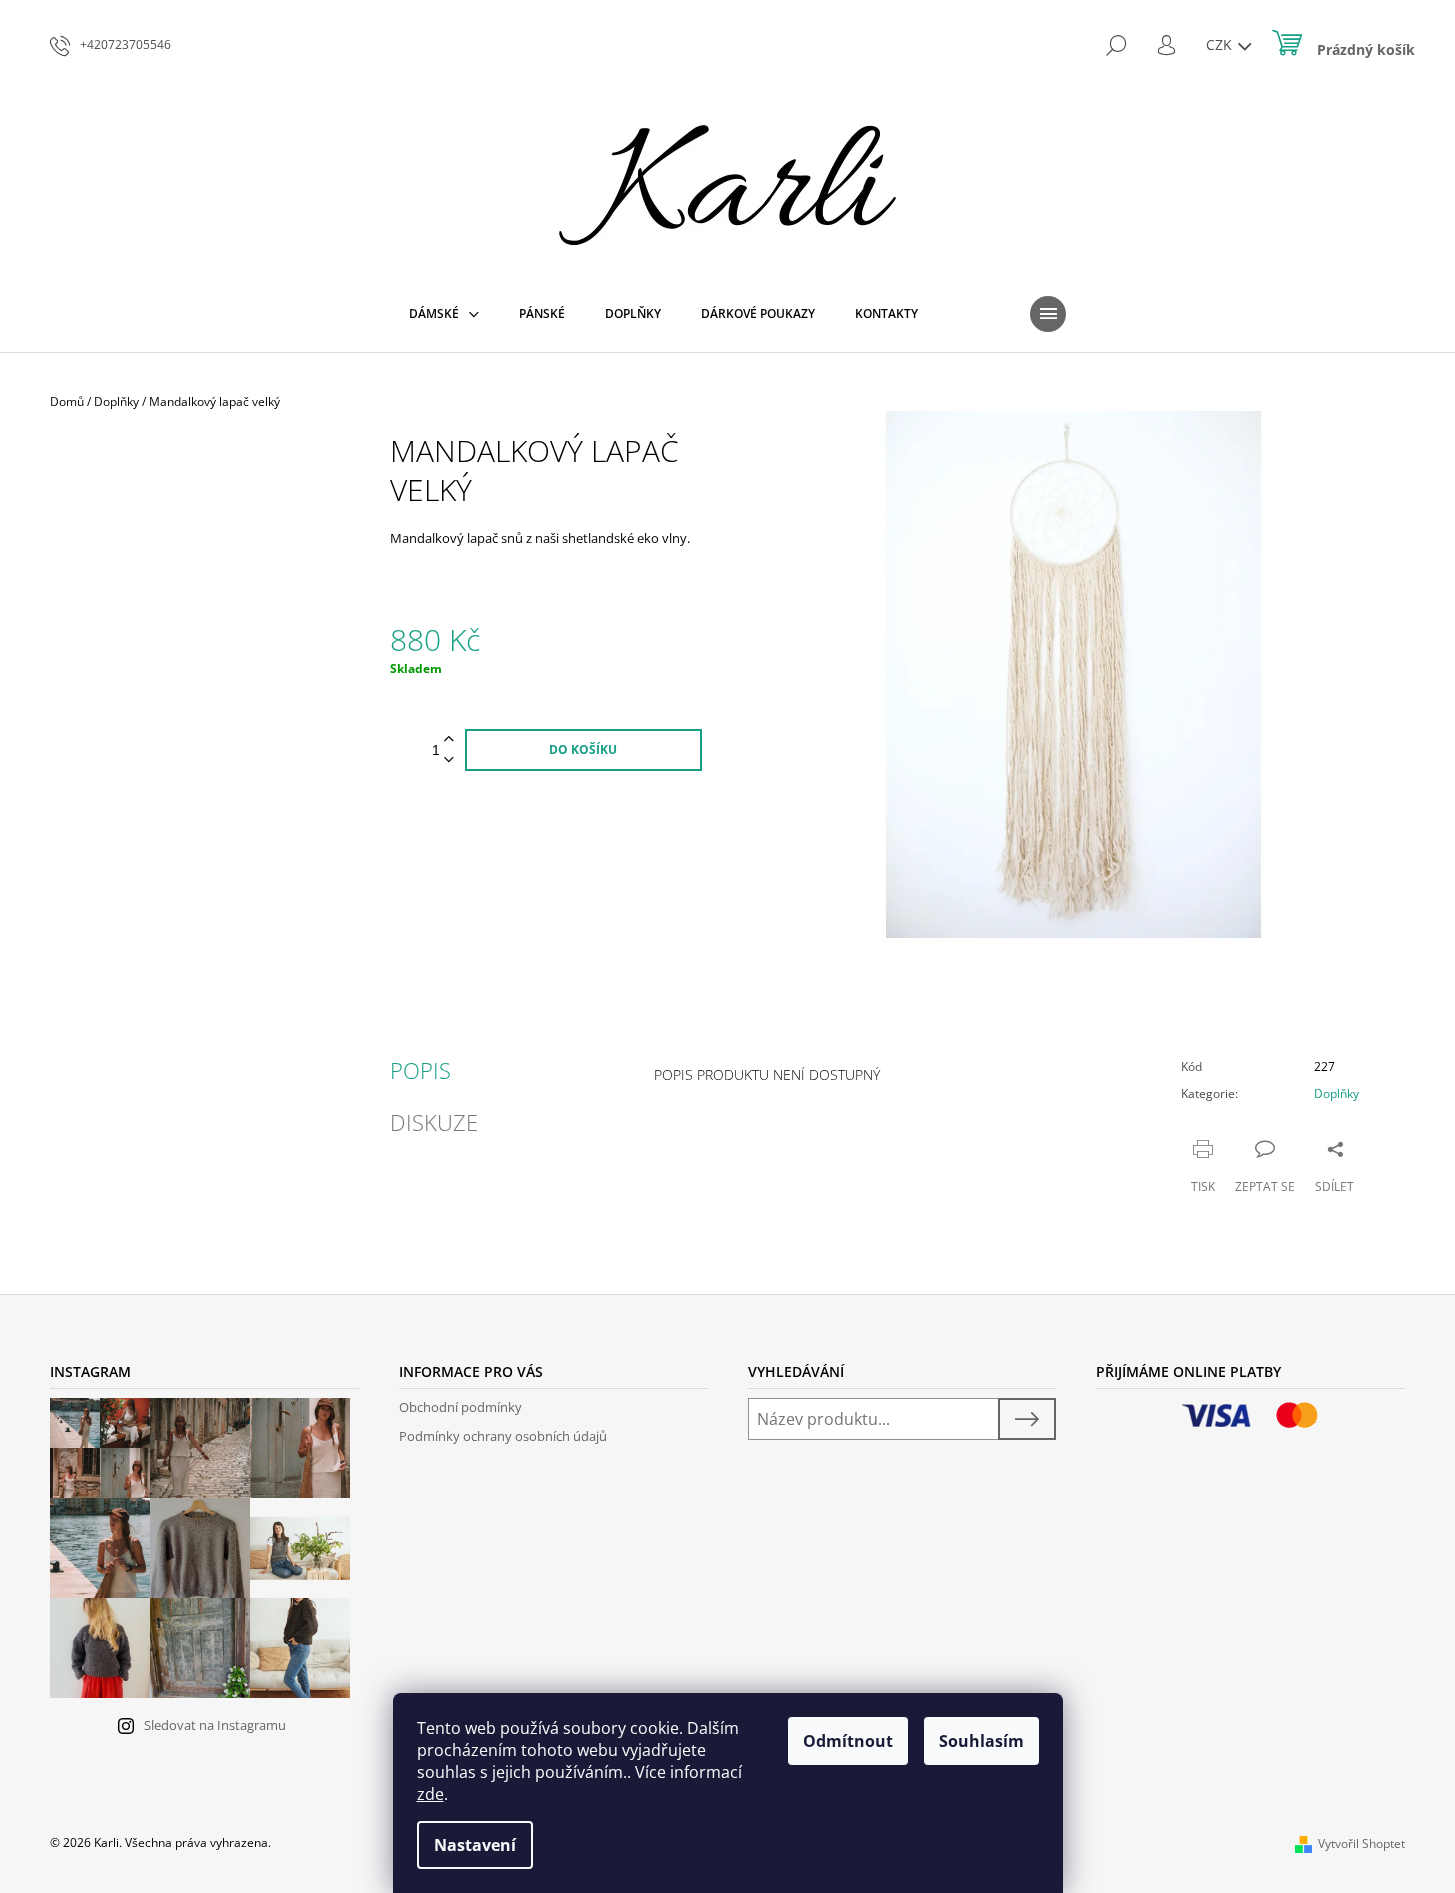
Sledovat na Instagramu (215, 1725)
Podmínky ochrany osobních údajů (503, 1436)
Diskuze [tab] (434, 1122)
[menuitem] (444, 314)
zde (430, 1794)
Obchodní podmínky (460, 1407)
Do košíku (583, 749)
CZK (1221, 44)
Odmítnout (848, 1741)
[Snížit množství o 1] (449, 760)
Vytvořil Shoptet (1361, 1843)
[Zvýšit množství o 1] (449, 739)
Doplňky (1336, 1093)
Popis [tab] (420, 1070)
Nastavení (475, 1845)
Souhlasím (981, 1741)
